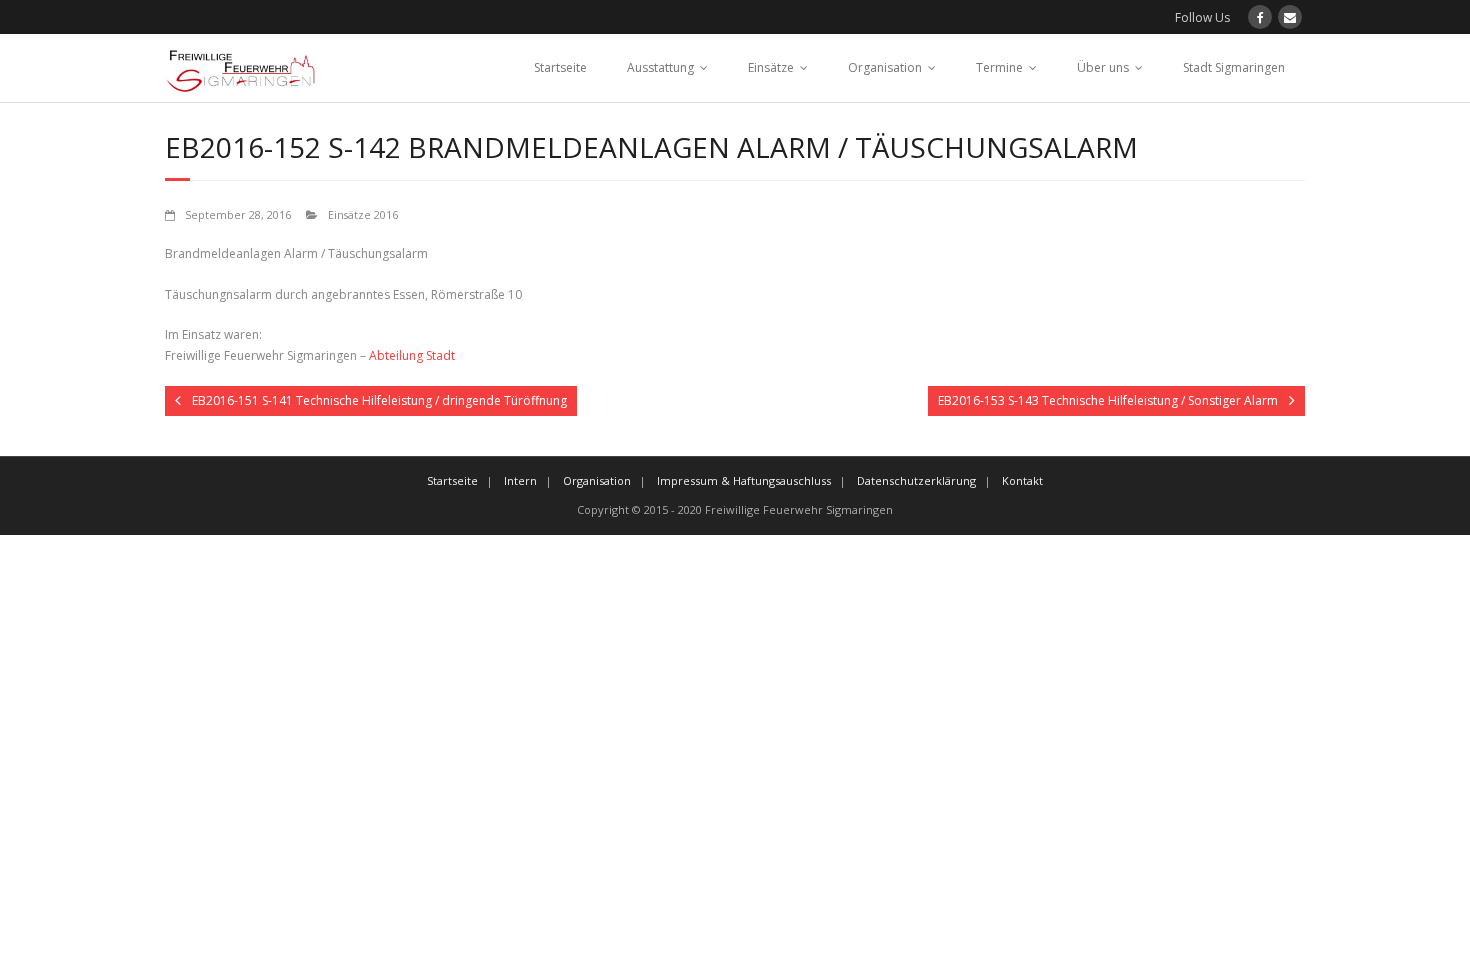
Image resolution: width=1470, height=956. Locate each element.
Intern (520, 480)
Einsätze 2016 (363, 214)
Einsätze (771, 67)
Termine (999, 67)
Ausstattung (660, 67)
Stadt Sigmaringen (1234, 67)
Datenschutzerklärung (916, 480)
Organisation (885, 67)
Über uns (1103, 67)
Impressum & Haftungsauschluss (744, 480)
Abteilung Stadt (412, 355)
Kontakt (1022, 480)
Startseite (560, 67)
